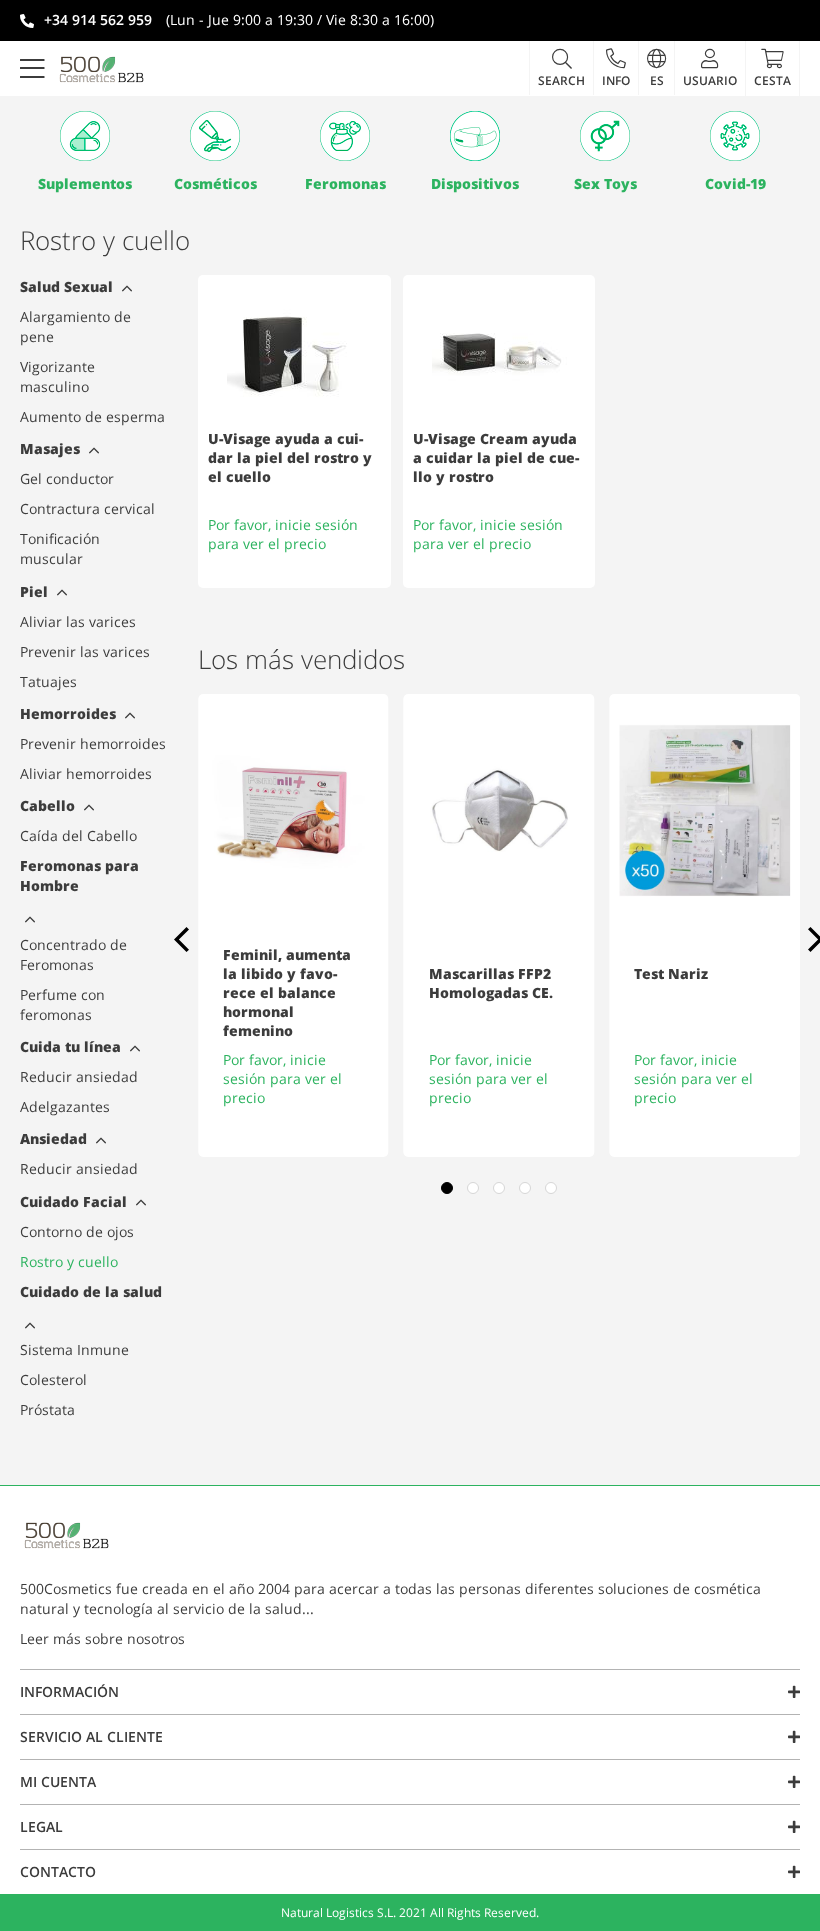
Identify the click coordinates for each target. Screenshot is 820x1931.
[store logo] (102, 69)
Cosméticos (215, 183)
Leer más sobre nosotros (102, 1638)
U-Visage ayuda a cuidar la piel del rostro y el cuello (290, 457)
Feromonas (345, 183)
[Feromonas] (345, 136)
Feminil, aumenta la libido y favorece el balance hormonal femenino (287, 992)
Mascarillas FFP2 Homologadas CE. (491, 983)
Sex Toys (605, 183)
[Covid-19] (735, 136)
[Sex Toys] (605, 136)
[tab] (124, 290)
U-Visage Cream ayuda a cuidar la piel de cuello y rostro (496, 457)
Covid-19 (735, 183)
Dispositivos (475, 183)
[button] (615, 68)
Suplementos (85, 183)
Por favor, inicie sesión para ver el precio (283, 534)
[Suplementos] (85, 136)
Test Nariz (671, 973)
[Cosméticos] (215, 136)
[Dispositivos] (475, 136)
